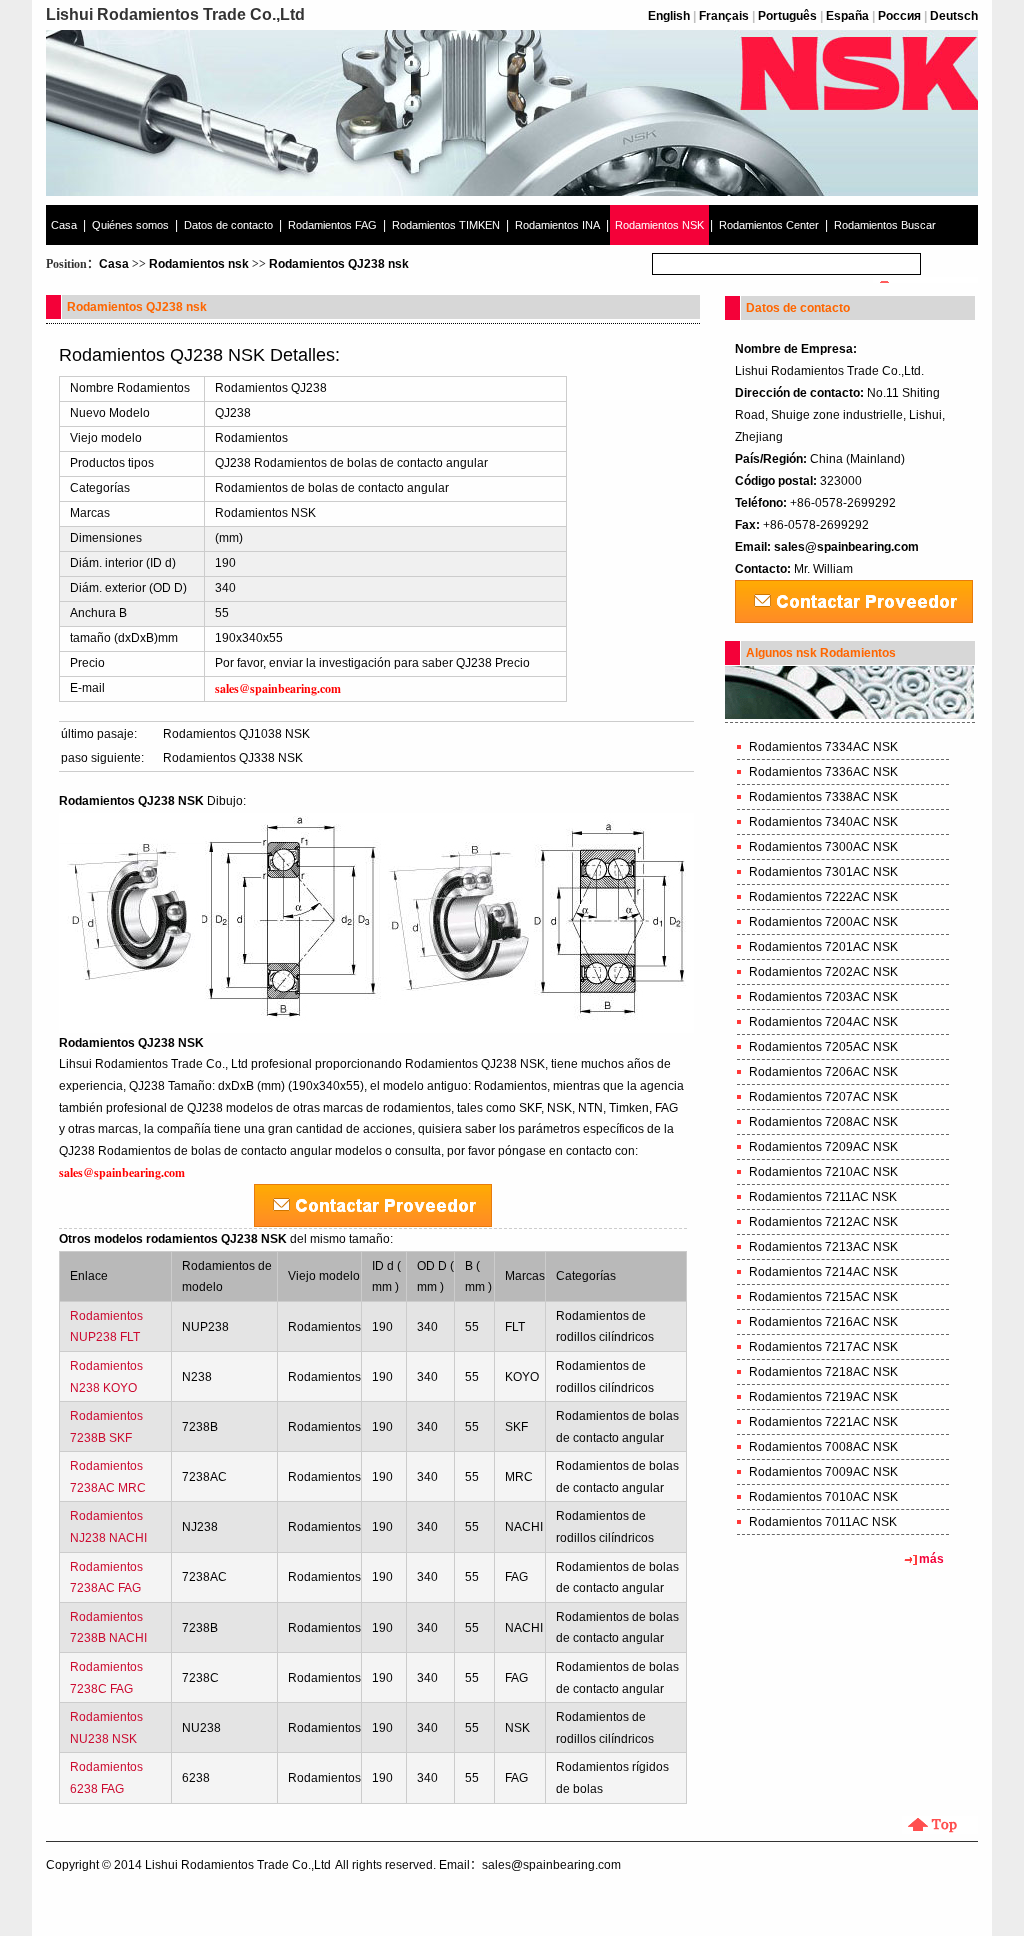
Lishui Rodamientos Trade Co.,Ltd (238, 1865)
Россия (899, 16)
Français (724, 16)
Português (787, 16)
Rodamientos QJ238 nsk (339, 264)
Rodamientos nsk (199, 264)
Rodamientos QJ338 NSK (233, 758)
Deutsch (954, 16)
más (931, 1559)
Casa (64, 225)
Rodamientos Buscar (885, 225)
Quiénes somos (130, 225)
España (847, 16)
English (669, 16)
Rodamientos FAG (332, 225)
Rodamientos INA (557, 225)
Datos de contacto (228, 225)
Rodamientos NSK (659, 225)
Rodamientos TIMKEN (446, 225)
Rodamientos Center (769, 225)
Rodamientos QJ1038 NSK (236, 734)
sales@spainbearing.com (846, 547)
